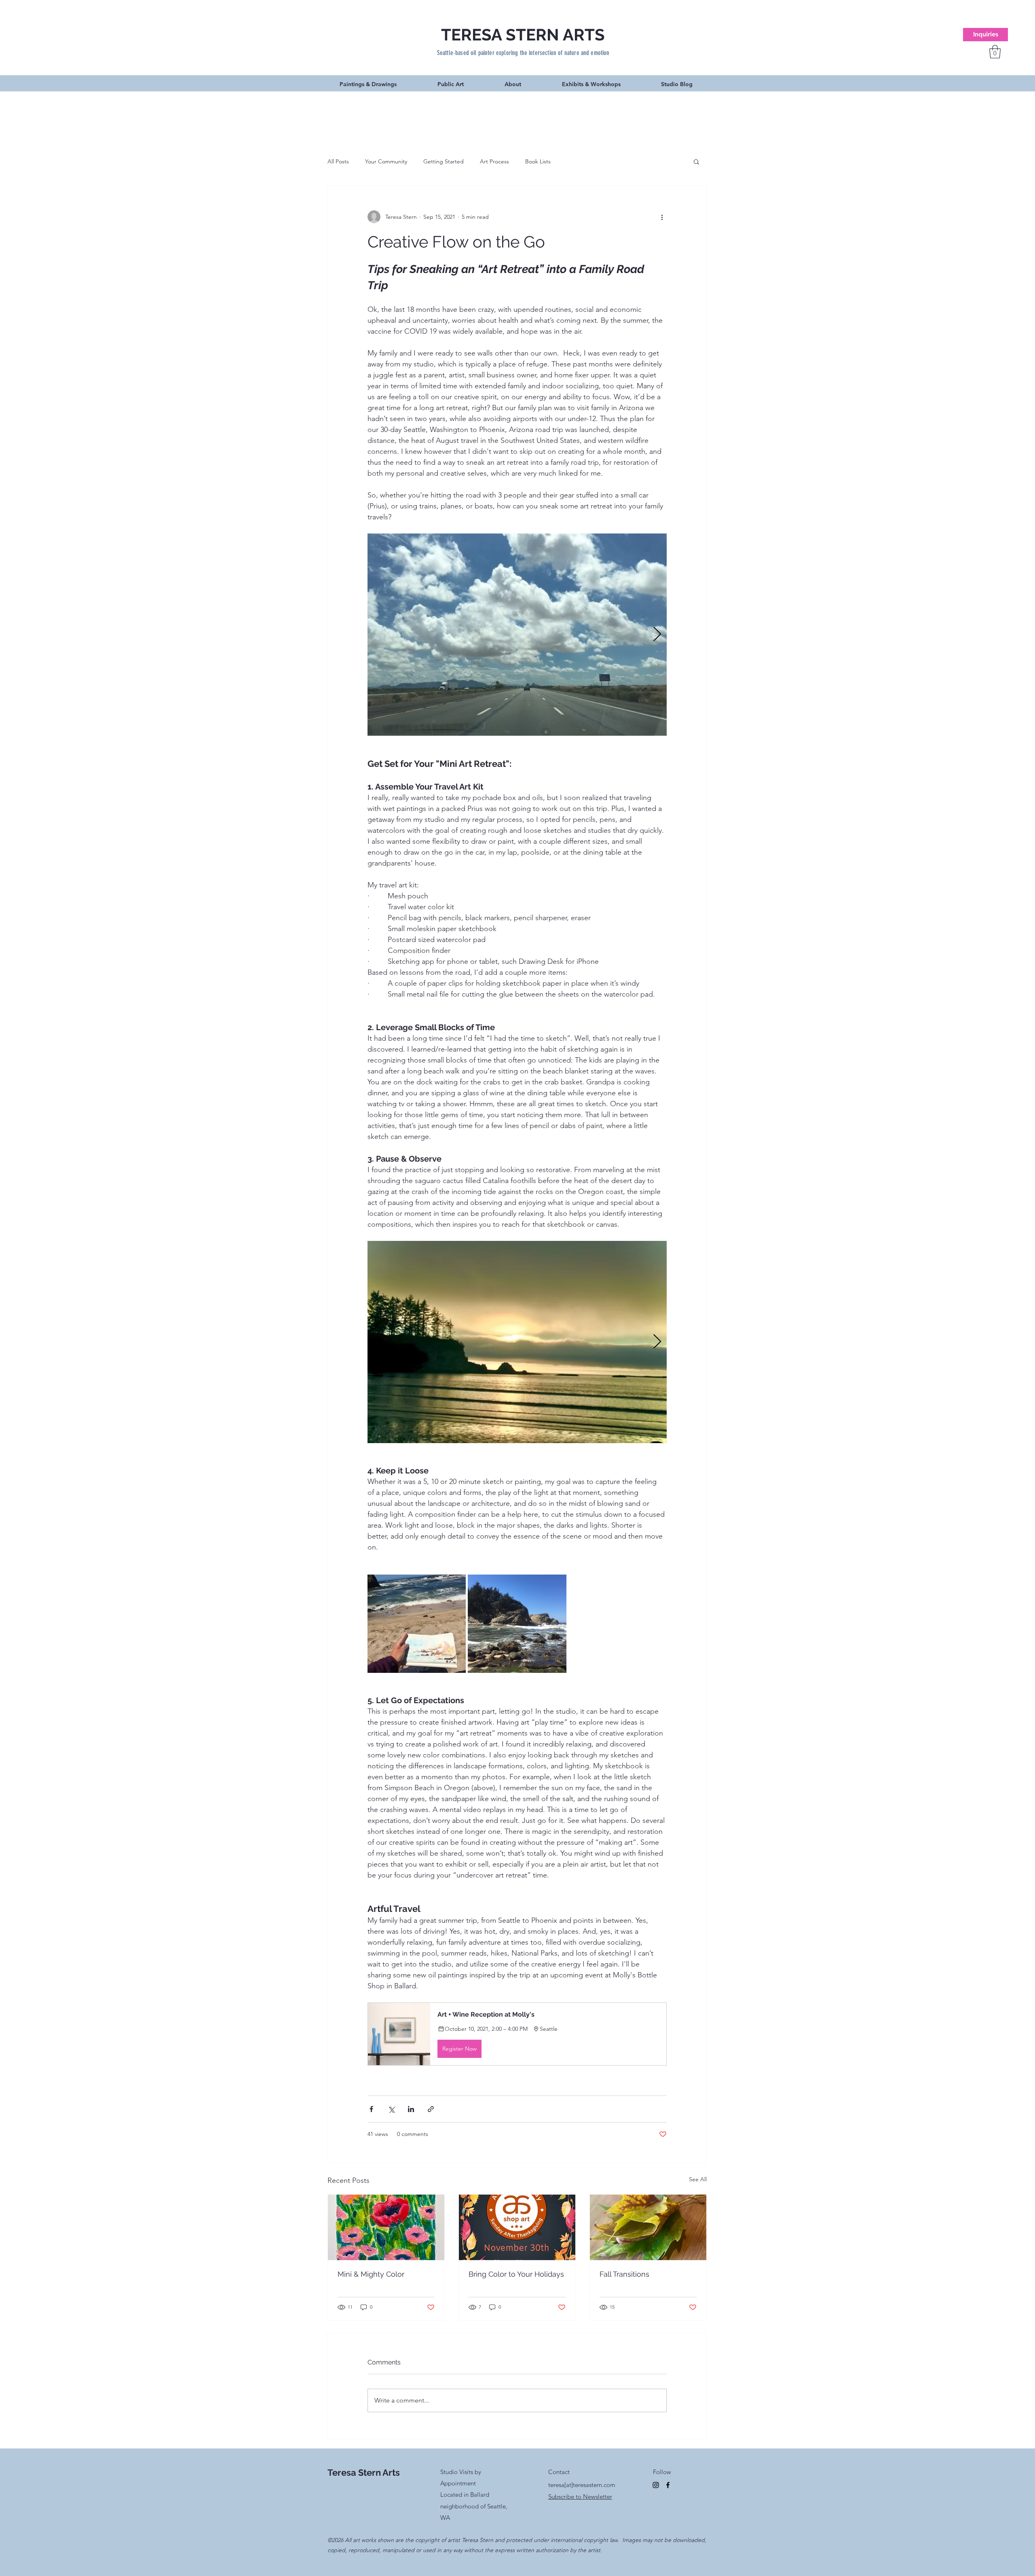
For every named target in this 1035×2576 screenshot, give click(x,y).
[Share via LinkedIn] (411, 2109)
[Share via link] (431, 2109)
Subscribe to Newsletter (580, 2497)
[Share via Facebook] (371, 2109)
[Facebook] (668, 2485)
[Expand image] (517, 635)
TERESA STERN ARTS (523, 35)
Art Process (494, 161)
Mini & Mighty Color (371, 2274)
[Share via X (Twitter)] (391, 2109)
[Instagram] (656, 2485)
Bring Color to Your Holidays (516, 2274)
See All (698, 2179)
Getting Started (444, 161)
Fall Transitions (624, 2274)
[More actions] (662, 217)
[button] (995, 52)
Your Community (386, 161)
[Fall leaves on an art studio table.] (648, 2227)
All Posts (338, 161)
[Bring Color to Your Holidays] (517, 2227)
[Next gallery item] (657, 634)
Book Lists (538, 161)
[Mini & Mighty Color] (386, 2227)
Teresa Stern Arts (364, 2472)
